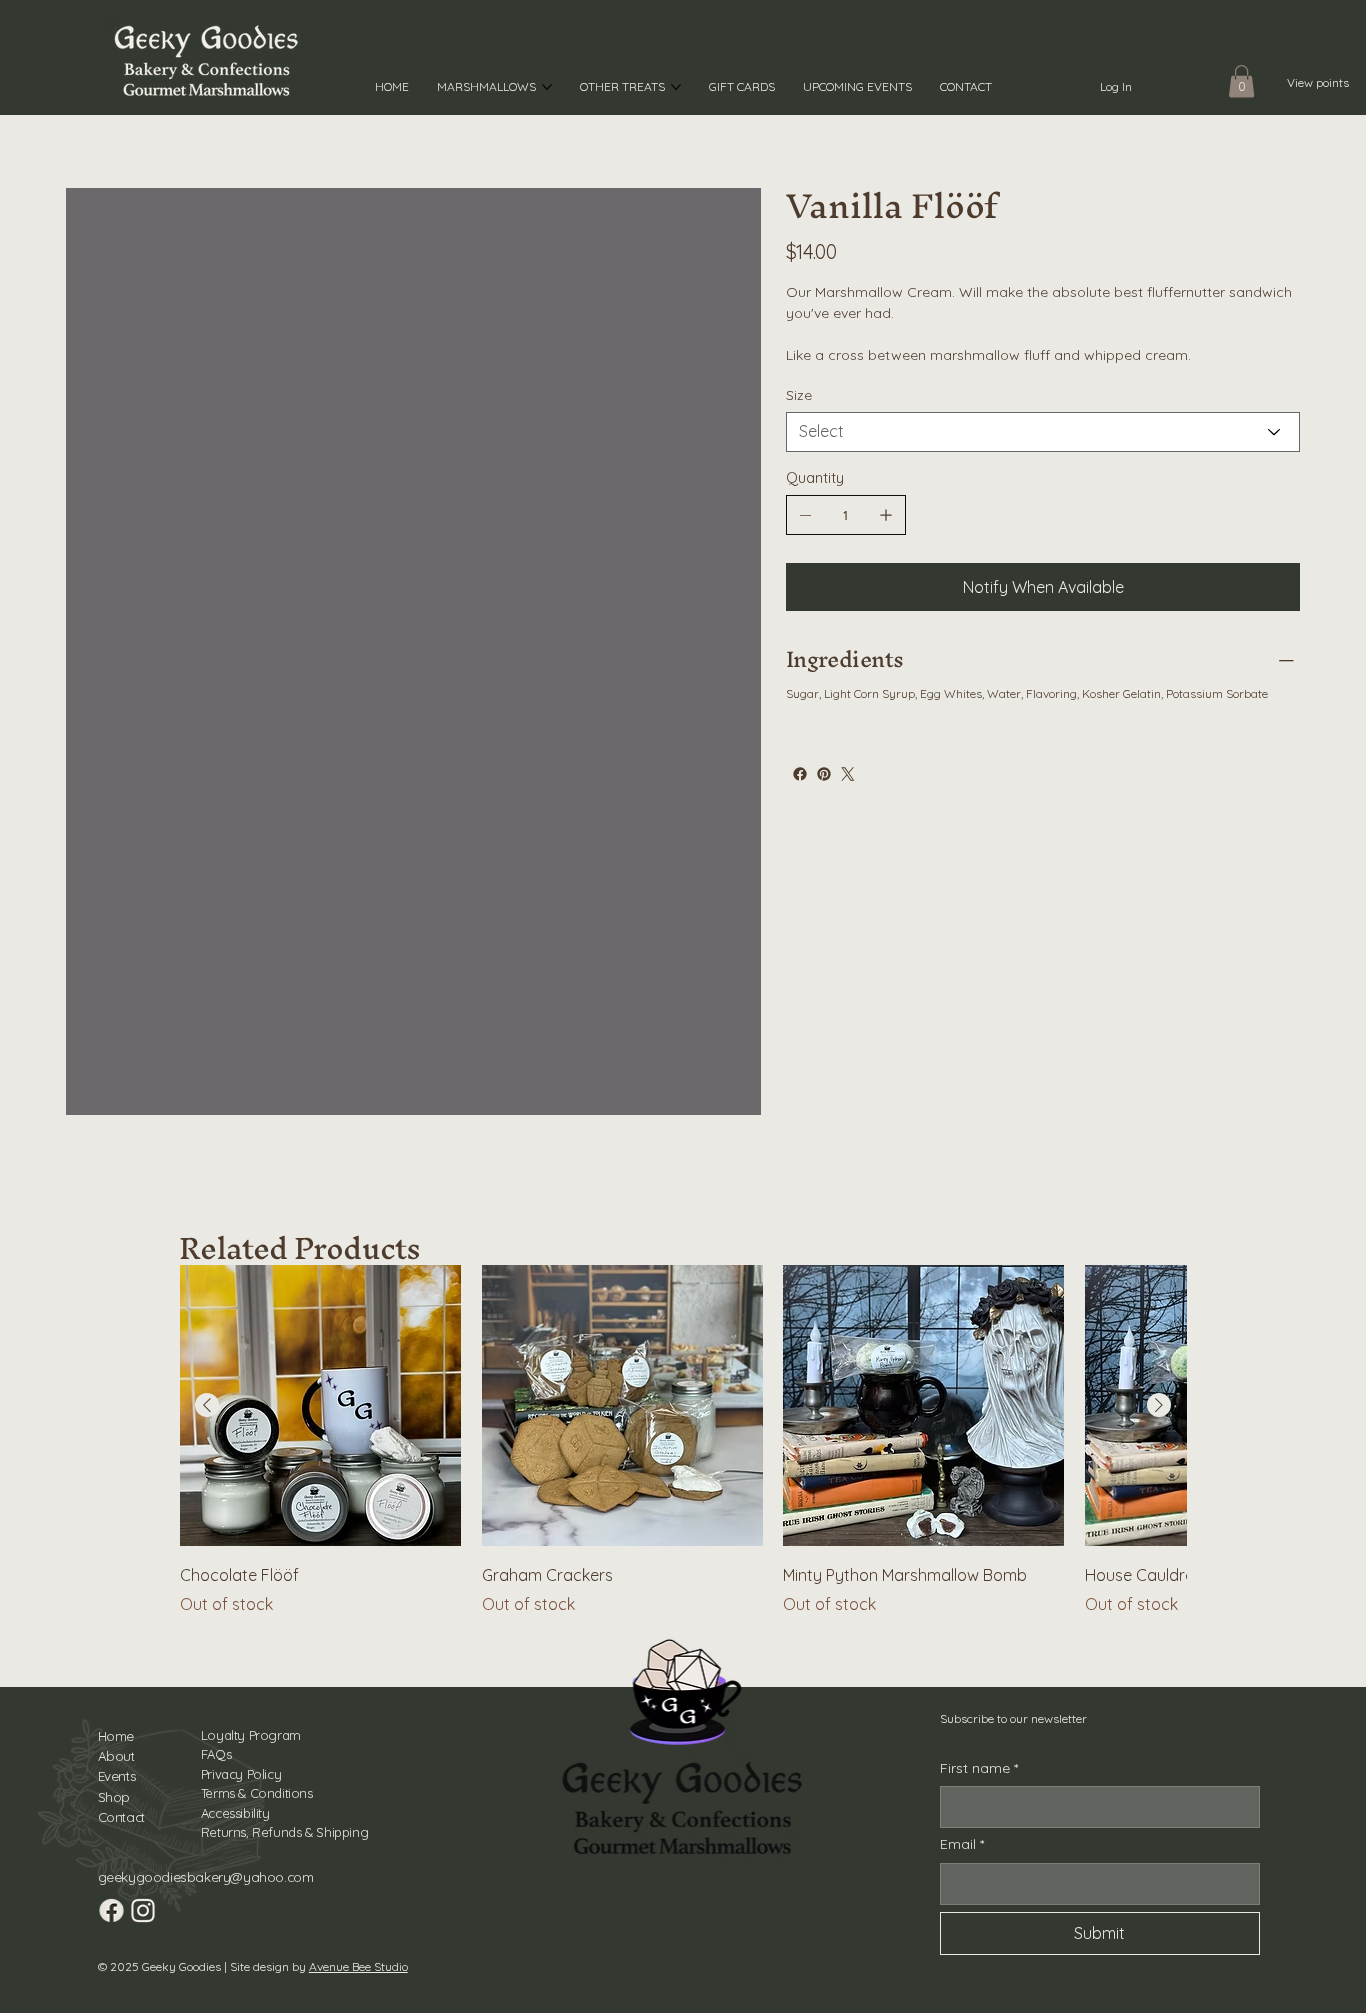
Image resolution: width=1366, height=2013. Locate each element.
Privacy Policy (241, 1774)
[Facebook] (800, 774)
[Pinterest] (824, 774)
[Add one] (886, 515)
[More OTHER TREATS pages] (676, 87)
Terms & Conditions (257, 1793)
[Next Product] (1159, 1405)
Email (962, 1844)
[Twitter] (848, 774)
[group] (682, 1440)
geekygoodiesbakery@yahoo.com (206, 1877)
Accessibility (235, 1813)
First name (979, 1768)
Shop (114, 1797)
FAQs (216, 1754)
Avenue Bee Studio (358, 1966)
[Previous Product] (207, 1405)
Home (116, 1736)
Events (117, 1776)
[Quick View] (320, 1405)
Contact (121, 1817)
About (116, 1756)
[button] (1241, 81)
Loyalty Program (251, 1735)
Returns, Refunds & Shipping (285, 1832)
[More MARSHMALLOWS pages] (547, 87)
